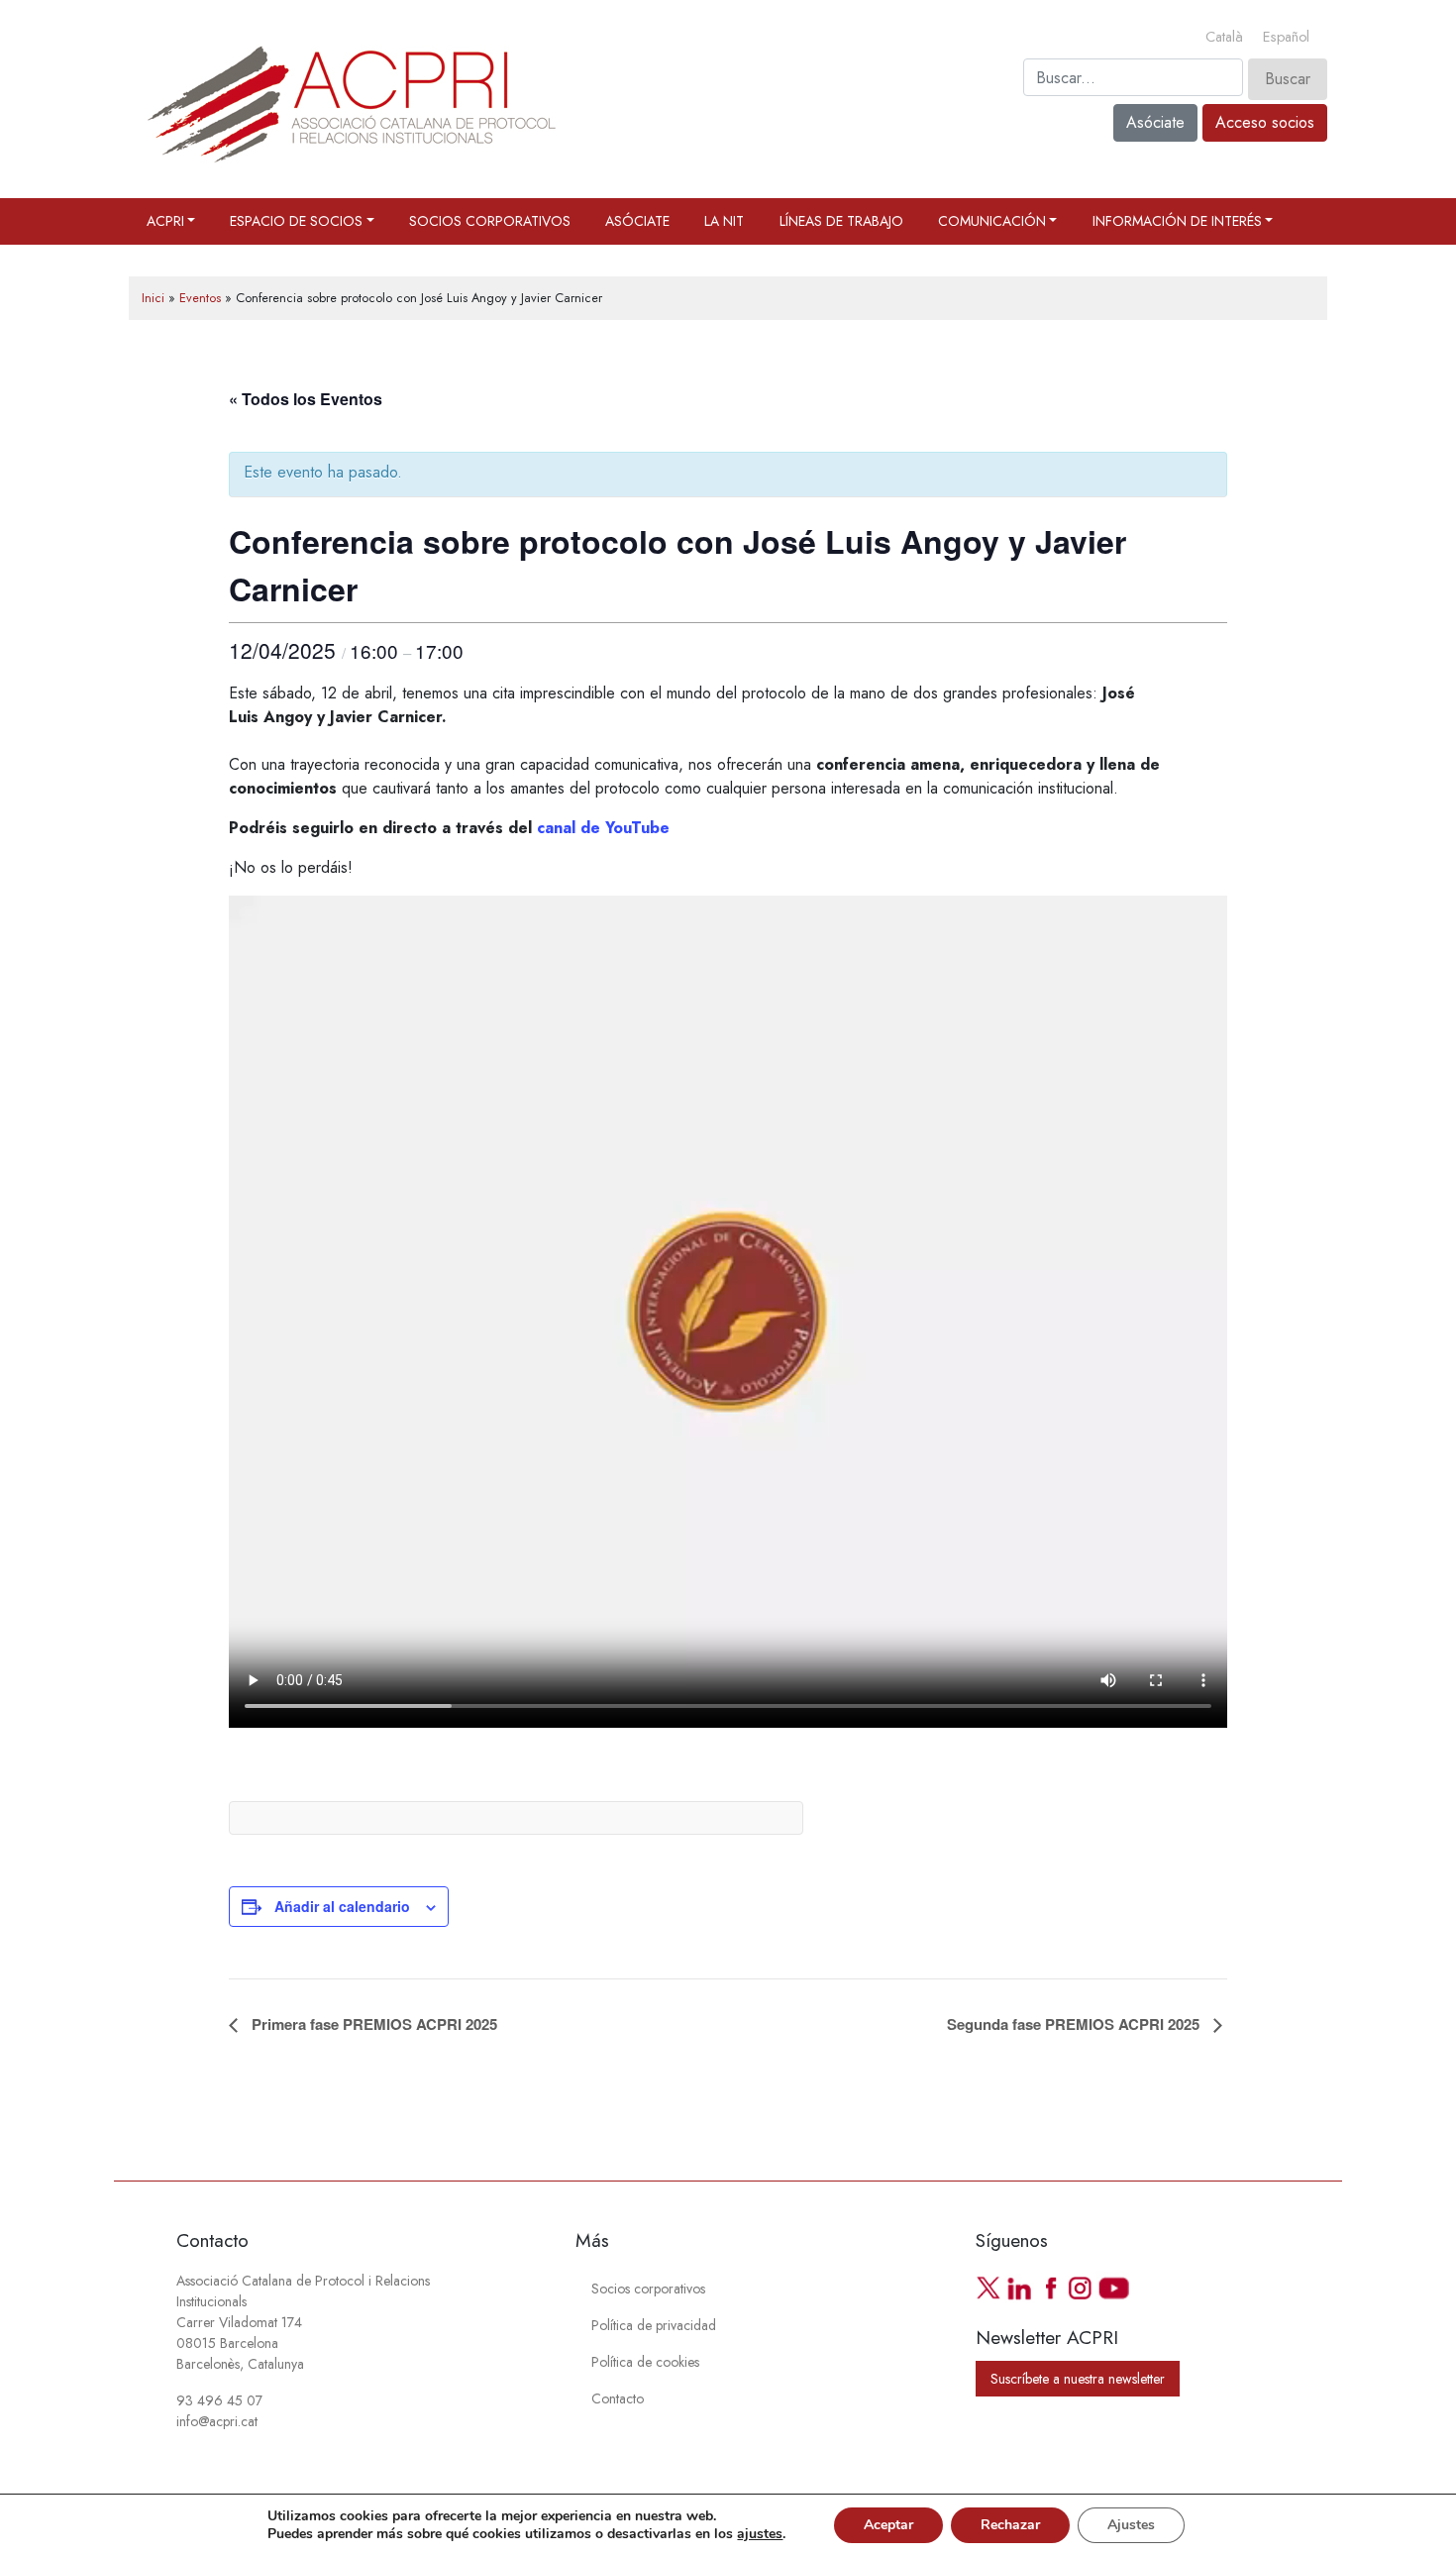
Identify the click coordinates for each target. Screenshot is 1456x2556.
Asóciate (1155, 122)
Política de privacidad (654, 2325)
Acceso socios (1265, 122)
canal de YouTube (603, 828)
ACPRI (165, 221)
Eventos (200, 298)
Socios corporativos (490, 221)
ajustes (760, 2534)
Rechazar (1010, 2525)
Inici (153, 298)
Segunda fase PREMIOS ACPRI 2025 (1075, 2024)
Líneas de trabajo (841, 221)
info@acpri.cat (217, 2421)
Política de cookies (645, 2362)
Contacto (618, 2398)
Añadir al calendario (342, 1906)
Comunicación (992, 221)
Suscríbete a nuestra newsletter (1078, 2379)
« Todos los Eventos (306, 399)
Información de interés (1177, 221)
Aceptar (888, 2525)
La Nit (724, 221)
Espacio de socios (296, 221)
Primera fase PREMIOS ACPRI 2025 (372, 2024)
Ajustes (1131, 2525)
